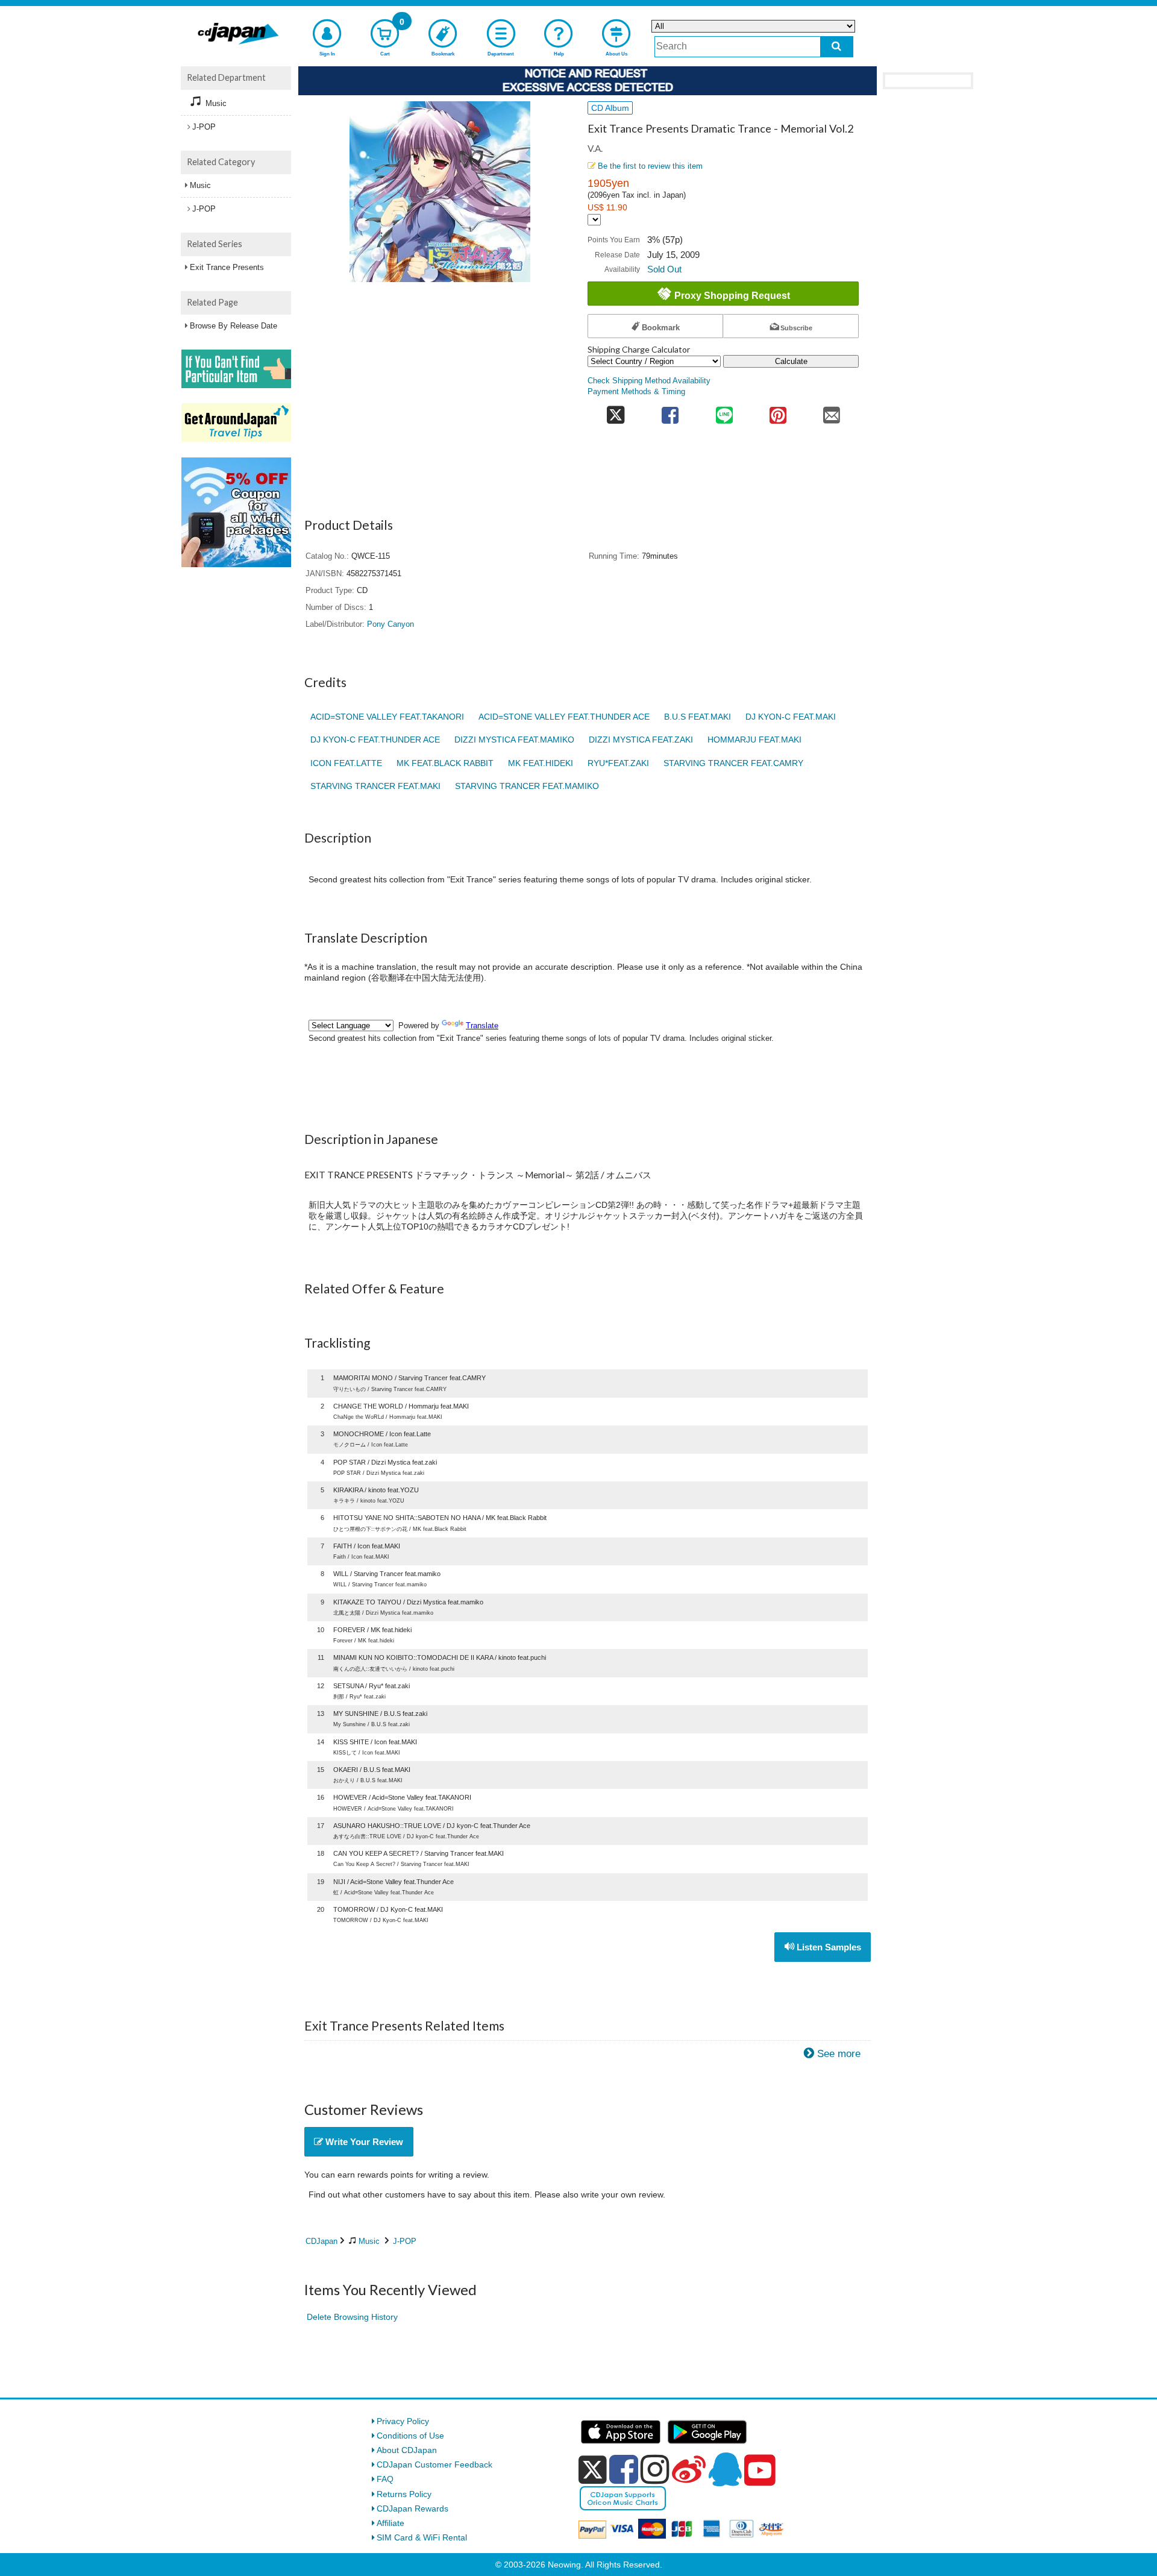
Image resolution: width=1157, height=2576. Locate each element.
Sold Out (664, 269)
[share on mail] (832, 411)
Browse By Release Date (234, 326)
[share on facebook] (670, 411)
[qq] (725, 2469)
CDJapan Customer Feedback (434, 2464)
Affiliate (390, 2523)
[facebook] (624, 2469)
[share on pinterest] (778, 411)
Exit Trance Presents (227, 267)
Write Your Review (363, 2142)
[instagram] (655, 2469)
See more (839, 2054)
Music (369, 2241)
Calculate (791, 361)
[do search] (837, 47)
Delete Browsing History (352, 2317)
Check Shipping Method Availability (649, 381)
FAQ (385, 2479)
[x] (593, 2470)
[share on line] (724, 411)
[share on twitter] (616, 411)
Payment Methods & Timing (636, 392)
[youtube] (760, 2471)
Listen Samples (828, 1947)
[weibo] (689, 2469)
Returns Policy (404, 2494)
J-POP (405, 2241)
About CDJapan (407, 2450)
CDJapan (321, 2241)
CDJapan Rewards (412, 2508)
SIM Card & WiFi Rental (422, 2537)
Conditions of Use (410, 2436)
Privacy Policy (403, 2421)
